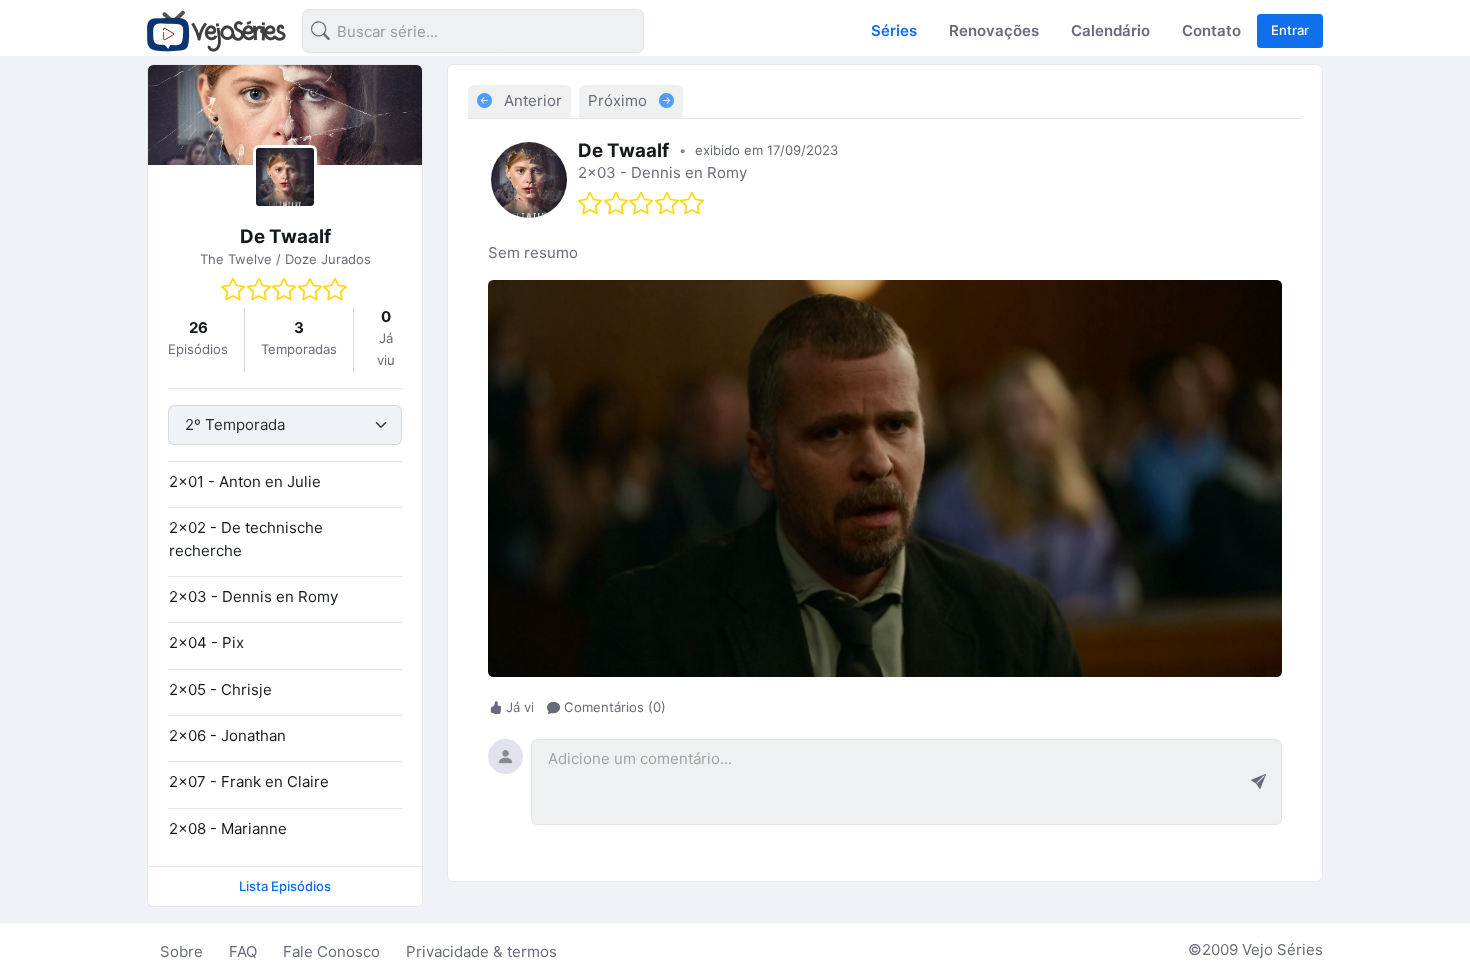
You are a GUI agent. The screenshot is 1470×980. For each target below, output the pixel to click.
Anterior (531, 100)
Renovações (994, 30)
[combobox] (457, 34)
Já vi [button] (520, 707)
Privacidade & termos (481, 951)
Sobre (181, 951)
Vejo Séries (1282, 949)
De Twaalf (285, 236)
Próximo (619, 100)
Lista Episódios (285, 886)
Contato (1211, 30)
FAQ (243, 951)
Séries (894, 30)
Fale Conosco (331, 951)
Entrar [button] (1290, 30)
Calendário (1110, 30)
